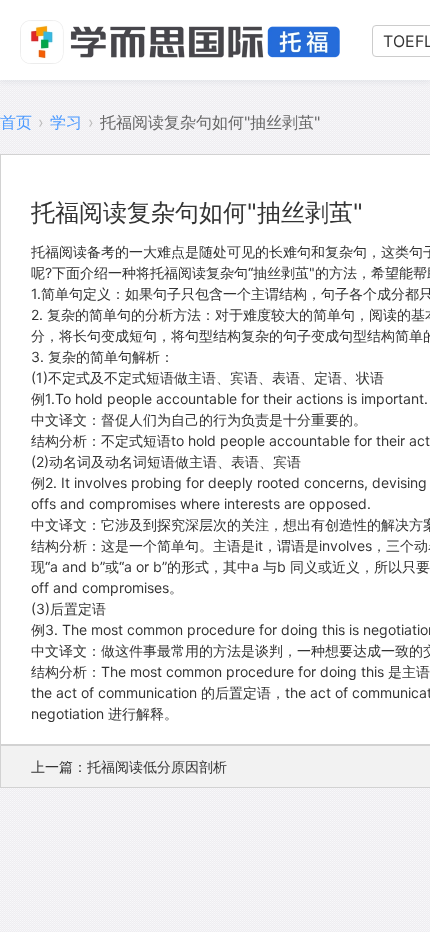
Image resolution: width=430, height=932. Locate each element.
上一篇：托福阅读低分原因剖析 (129, 766)
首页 (16, 122)
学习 (66, 122)
